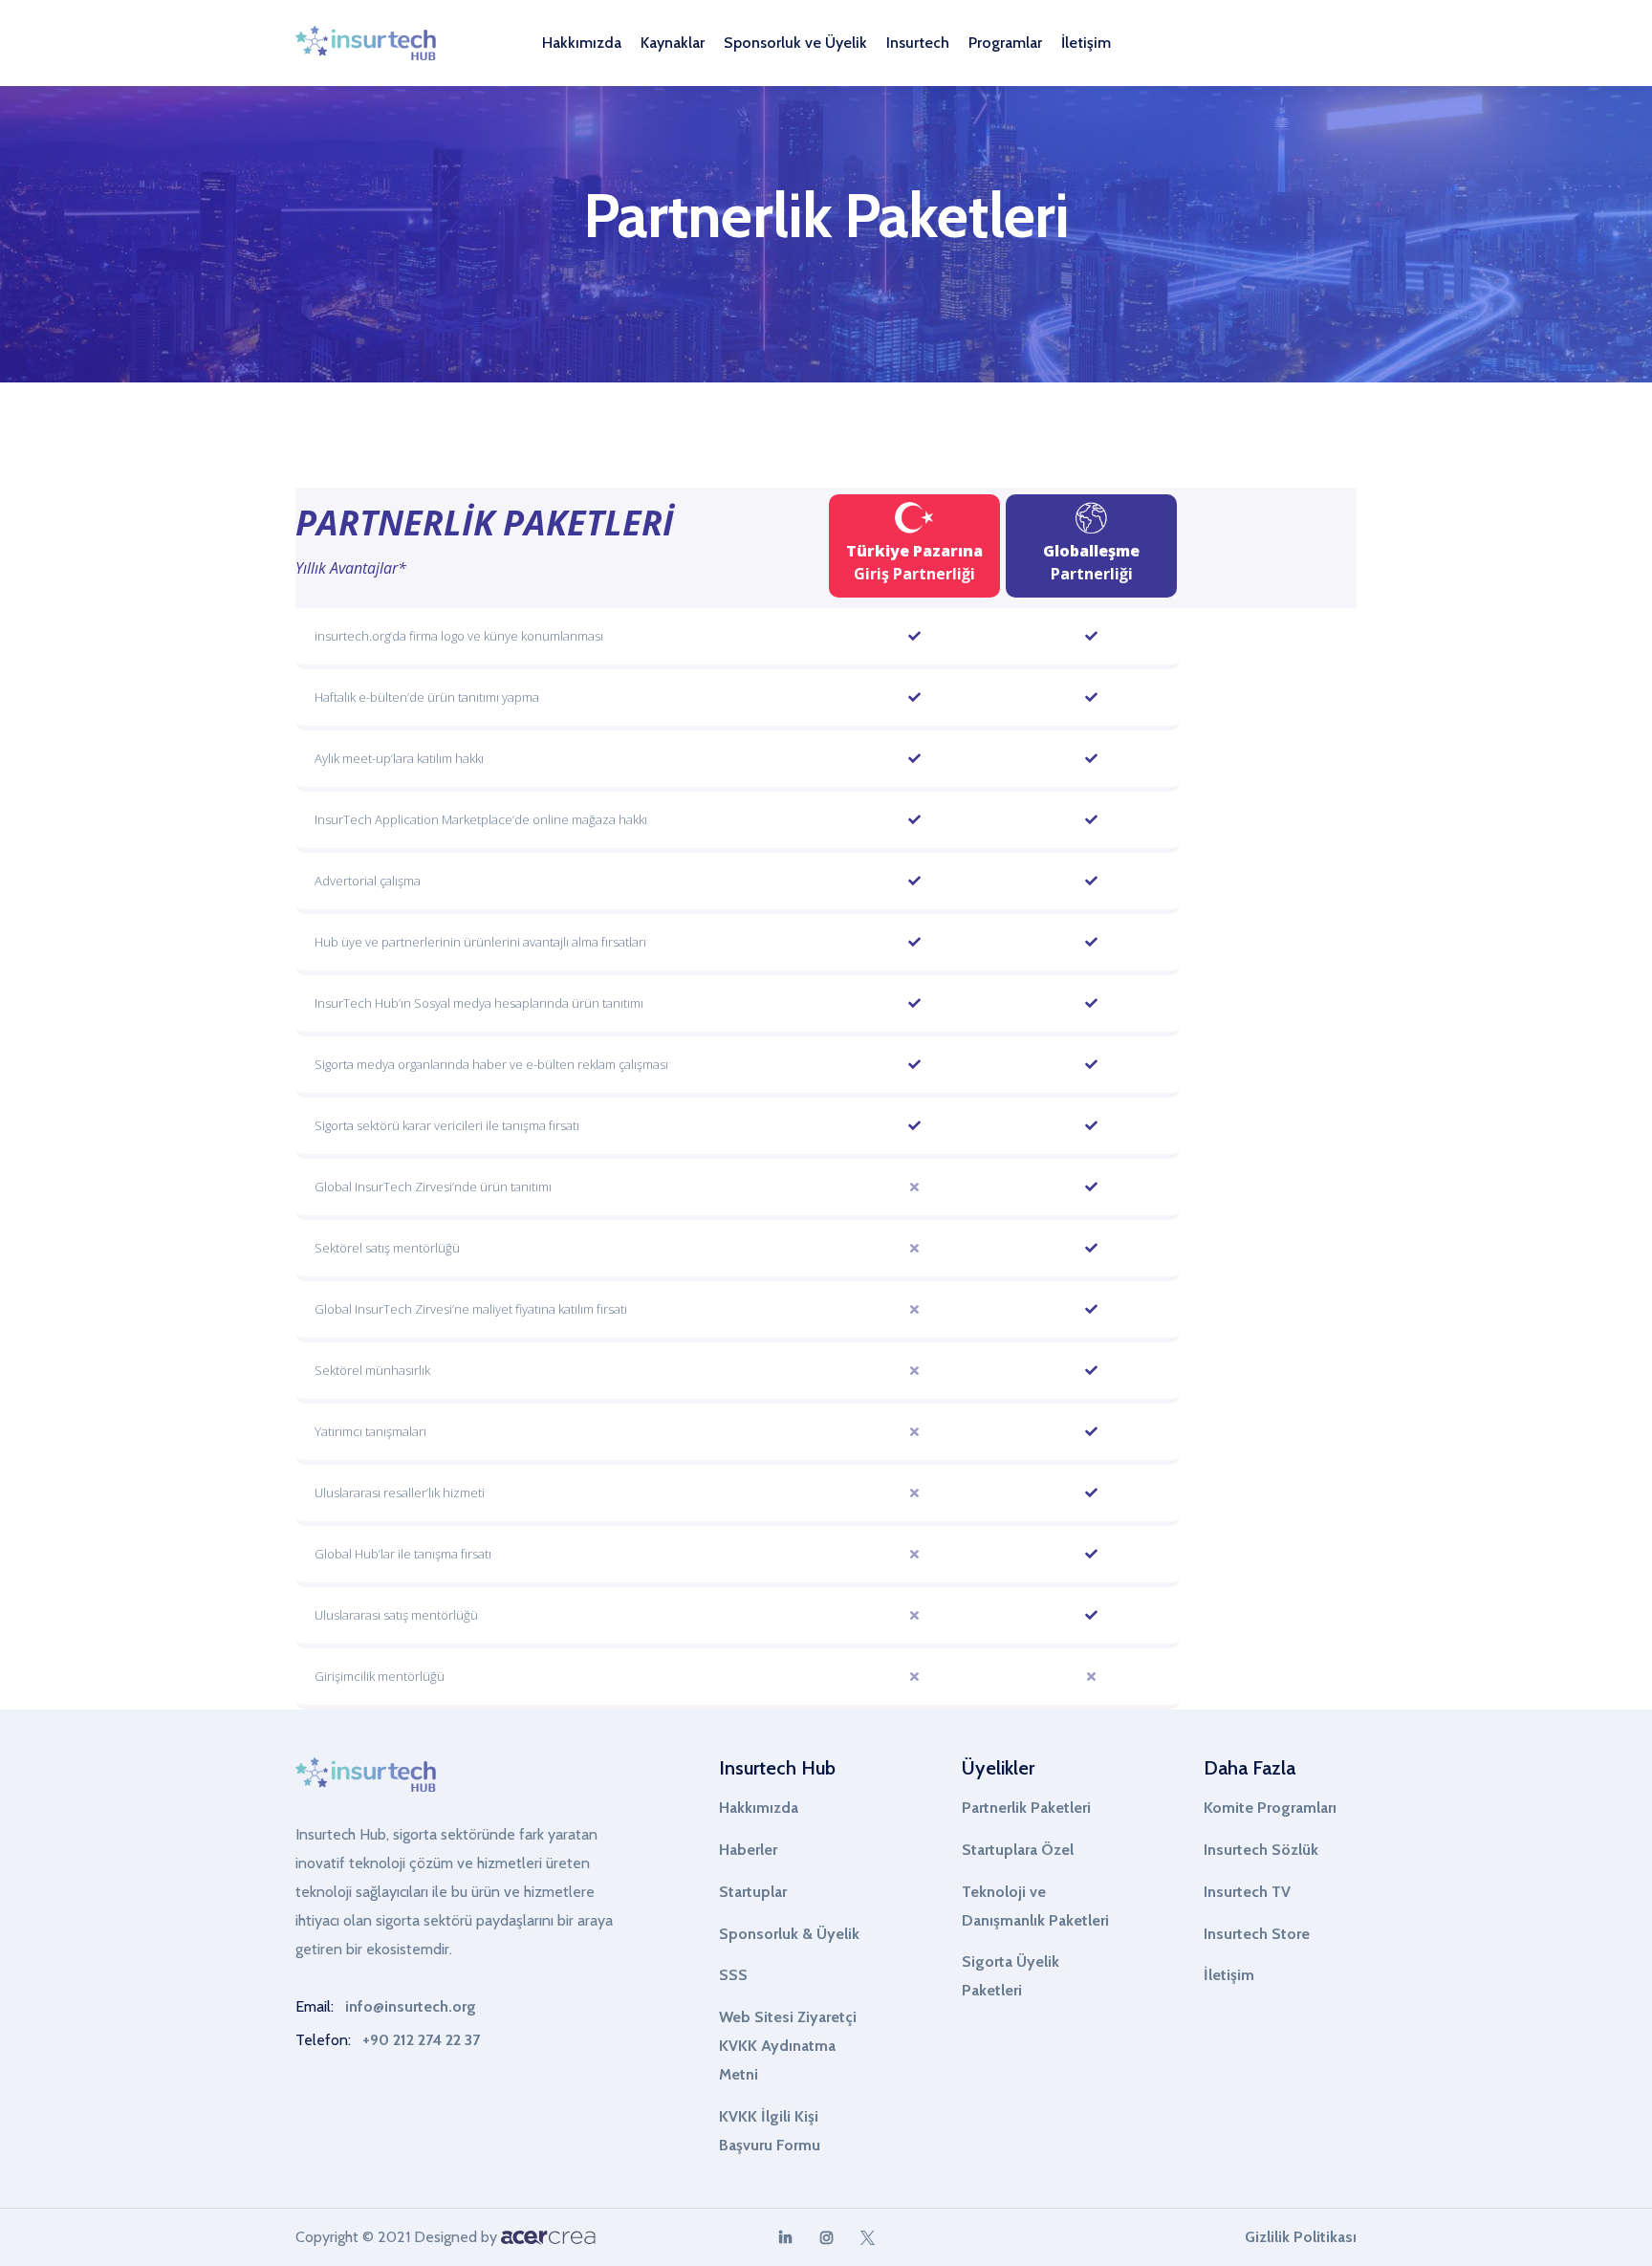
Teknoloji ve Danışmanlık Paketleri (1035, 1906)
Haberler (748, 1850)
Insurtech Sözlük (1261, 1850)
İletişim (1086, 43)
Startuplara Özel (1018, 1850)
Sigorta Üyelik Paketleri (1011, 1976)
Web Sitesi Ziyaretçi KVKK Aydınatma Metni (788, 2046)
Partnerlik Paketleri (1026, 1808)
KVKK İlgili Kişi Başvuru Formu (770, 2131)
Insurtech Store (1257, 1934)
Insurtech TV (1247, 1892)
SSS (733, 1975)
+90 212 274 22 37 (421, 2040)
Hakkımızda (759, 1808)
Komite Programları (1270, 1808)
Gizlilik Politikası (1301, 2237)
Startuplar (753, 1892)
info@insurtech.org (411, 2006)
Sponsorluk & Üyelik (789, 1934)
